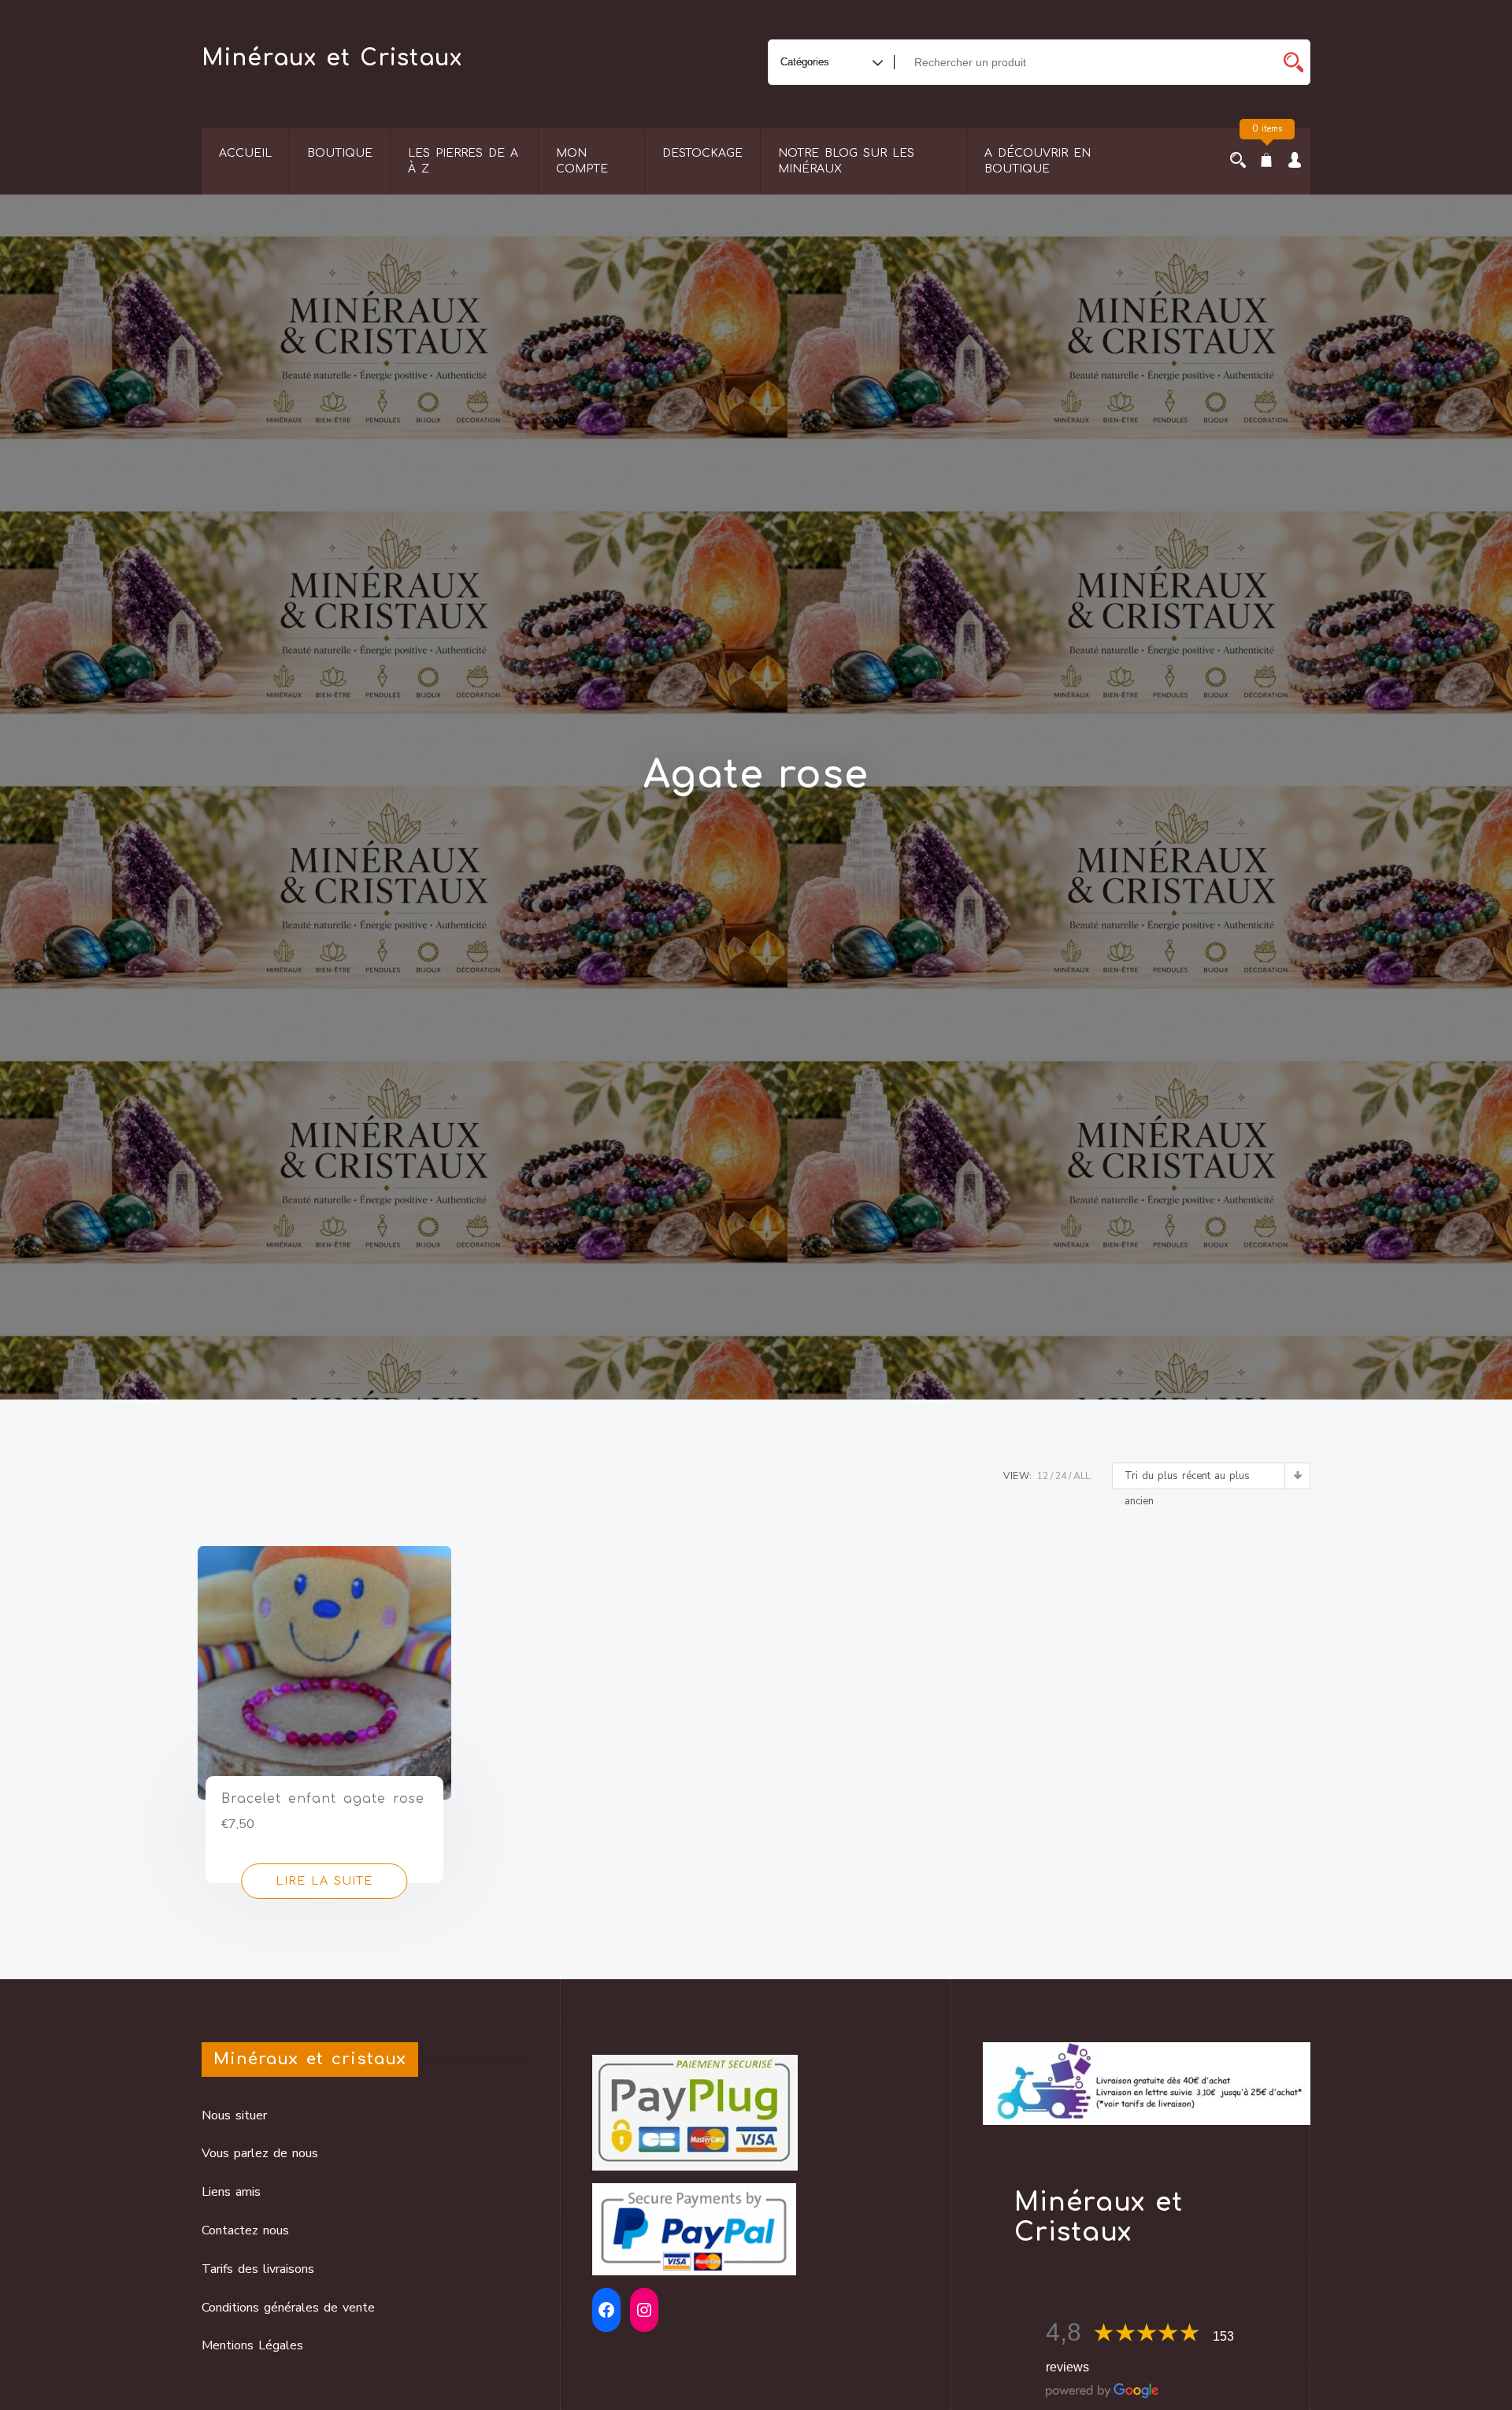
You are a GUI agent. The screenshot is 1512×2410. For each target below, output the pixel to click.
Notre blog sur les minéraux (846, 161)
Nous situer (234, 2115)
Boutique (340, 153)
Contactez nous (245, 2230)
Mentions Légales (252, 2345)
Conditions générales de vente (288, 2308)
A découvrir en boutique (1038, 161)
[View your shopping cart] (1266, 161)
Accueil (245, 153)
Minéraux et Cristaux (332, 58)
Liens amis (231, 2192)
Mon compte (582, 161)
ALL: (1083, 1476)
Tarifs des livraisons (258, 2269)
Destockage (702, 153)
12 (1043, 1476)
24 (1061, 1476)
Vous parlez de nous (260, 2153)
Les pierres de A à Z (463, 161)
